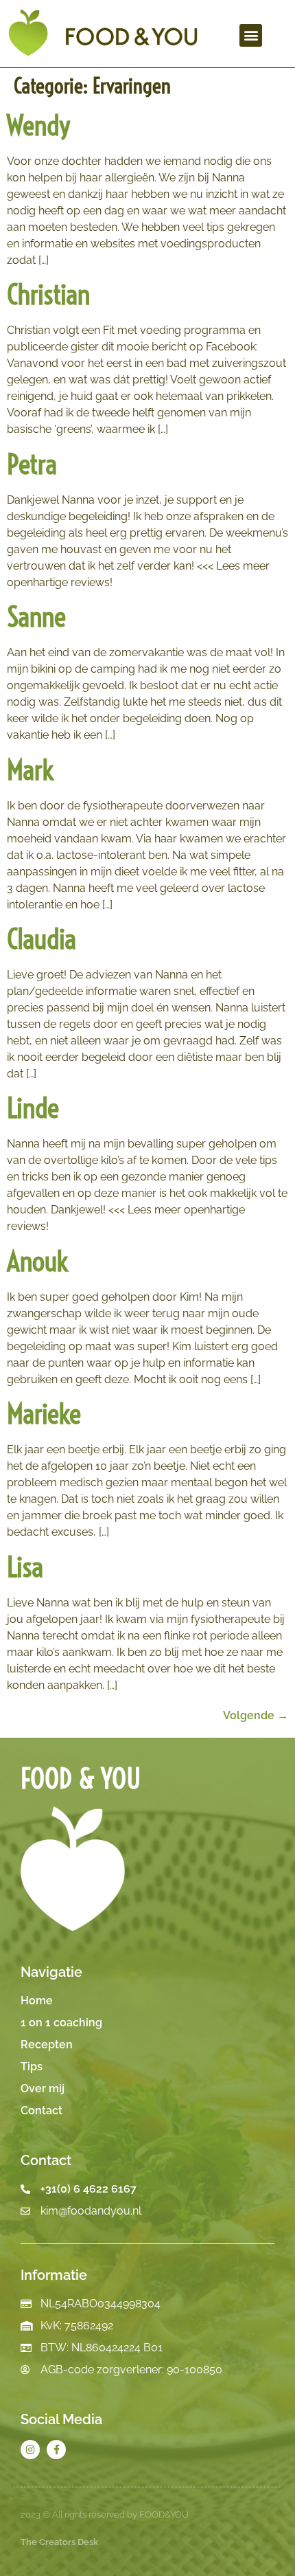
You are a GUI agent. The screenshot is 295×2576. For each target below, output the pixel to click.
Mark (30, 770)
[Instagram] (30, 2450)
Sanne (36, 617)
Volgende (256, 1715)
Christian (48, 294)
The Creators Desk (59, 2542)
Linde (33, 1108)
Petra (32, 464)
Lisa (25, 1567)
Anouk (37, 1261)
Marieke (44, 1414)
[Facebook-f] (56, 2450)
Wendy (38, 125)
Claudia (42, 939)
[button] (251, 35)
